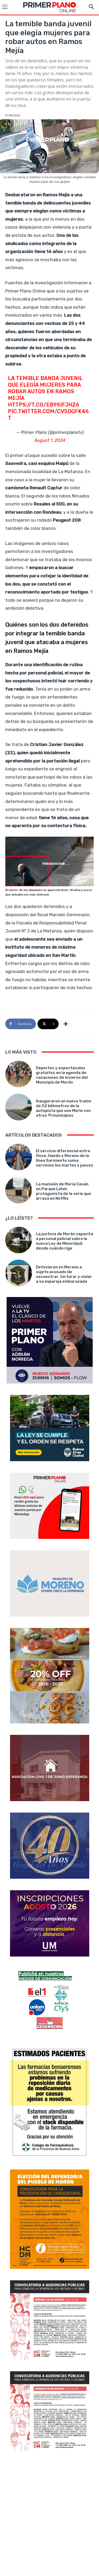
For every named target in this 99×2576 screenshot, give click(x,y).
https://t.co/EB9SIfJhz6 (44, 405)
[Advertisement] (49, 2514)
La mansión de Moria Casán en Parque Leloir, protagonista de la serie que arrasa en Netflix (63, 1191)
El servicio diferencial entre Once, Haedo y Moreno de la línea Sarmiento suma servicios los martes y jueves (65, 1158)
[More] (66, 1024)
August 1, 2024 (50, 440)
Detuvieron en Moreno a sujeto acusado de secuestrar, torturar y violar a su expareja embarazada (64, 1274)
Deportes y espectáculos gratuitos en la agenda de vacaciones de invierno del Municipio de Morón (62, 1075)
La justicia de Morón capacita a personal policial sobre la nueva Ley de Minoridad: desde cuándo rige (65, 1241)
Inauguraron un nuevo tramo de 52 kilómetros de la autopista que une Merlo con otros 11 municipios (64, 1108)
